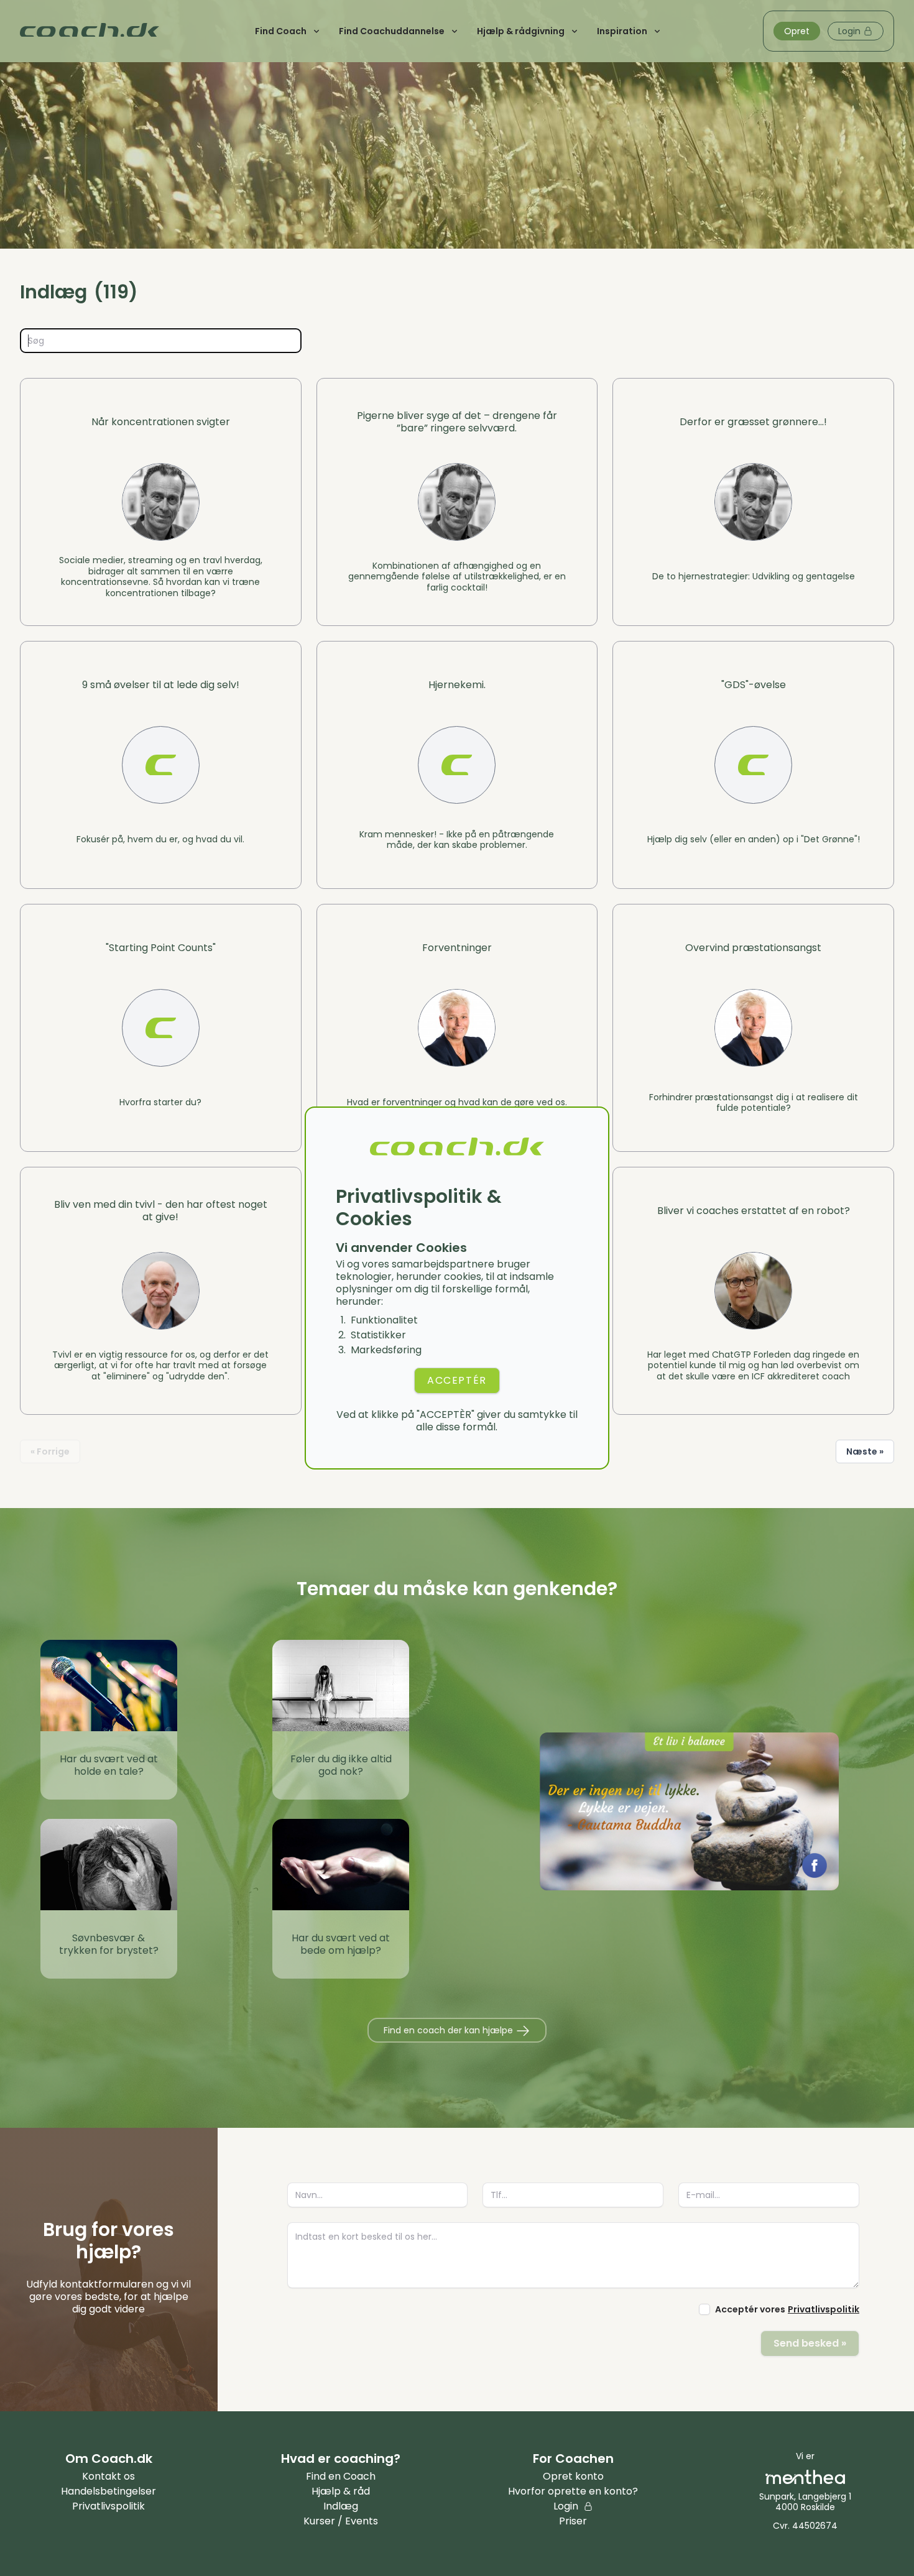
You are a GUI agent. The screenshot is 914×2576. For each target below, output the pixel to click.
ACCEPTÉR (457, 1380)
